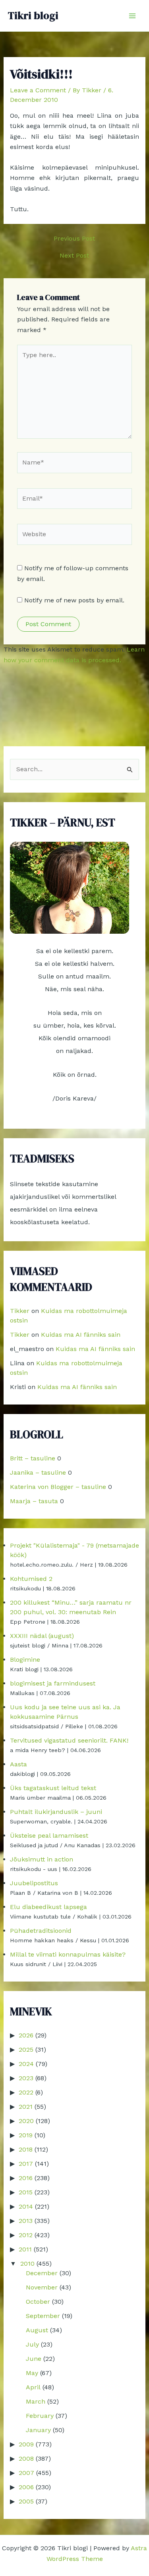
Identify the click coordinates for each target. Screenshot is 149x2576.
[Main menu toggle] (132, 16)
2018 (26, 2149)
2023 (26, 2078)
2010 (27, 2264)
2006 (26, 2487)
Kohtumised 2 (31, 1579)
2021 (26, 2107)
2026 (26, 2035)
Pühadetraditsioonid (41, 1931)
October (38, 2302)
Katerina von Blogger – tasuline (58, 1487)
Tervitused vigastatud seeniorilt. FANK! (69, 1740)
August (37, 2330)
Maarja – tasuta (34, 1501)
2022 (26, 2092)
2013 (26, 2221)
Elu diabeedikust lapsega (48, 1907)
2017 (26, 2164)
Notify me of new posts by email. (74, 600)
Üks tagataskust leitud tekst (53, 1788)
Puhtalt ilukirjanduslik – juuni (56, 1812)
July (32, 2344)
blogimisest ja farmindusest (53, 1683)
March (36, 2401)
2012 (26, 2235)
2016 (26, 2178)
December (42, 2273)
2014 (26, 2206)
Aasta (18, 1764)
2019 (26, 2135)
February (40, 2416)
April (33, 2387)
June (34, 2359)
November (42, 2287)
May (32, 2373)
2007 (26, 2473)
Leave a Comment (38, 90)
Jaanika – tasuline (38, 1472)
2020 (26, 2121)
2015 (26, 2192)
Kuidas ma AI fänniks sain (81, 1335)
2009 (26, 2444)
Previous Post (74, 239)
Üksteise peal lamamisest (49, 1835)
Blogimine (25, 1660)
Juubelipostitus (34, 1883)
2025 (26, 2050)
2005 (26, 2501)
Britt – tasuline (33, 1458)
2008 (26, 2458)
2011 (25, 2249)
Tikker (20, 1311)
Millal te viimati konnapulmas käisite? (68, 1954)
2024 (26, 2064)
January (38, 2430)
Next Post (74, 256)
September (43, 2316)
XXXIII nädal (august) (42, 1636)
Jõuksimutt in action (42, 1859)
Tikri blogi (33, 15)
